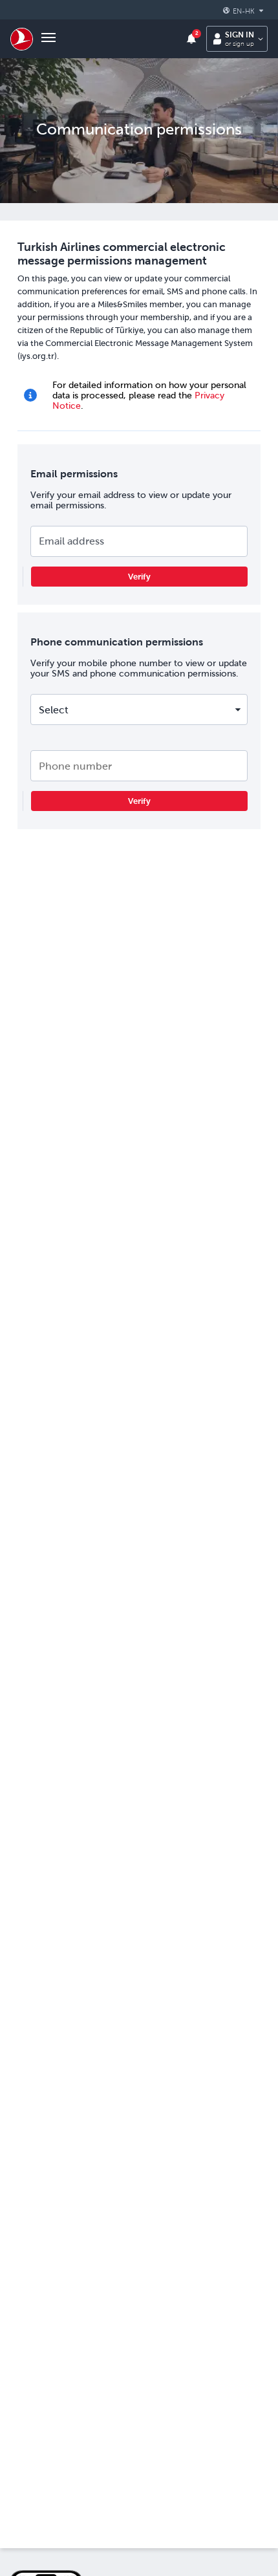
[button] (245, 11)
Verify (139, 577)
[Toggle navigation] (48, 39)
